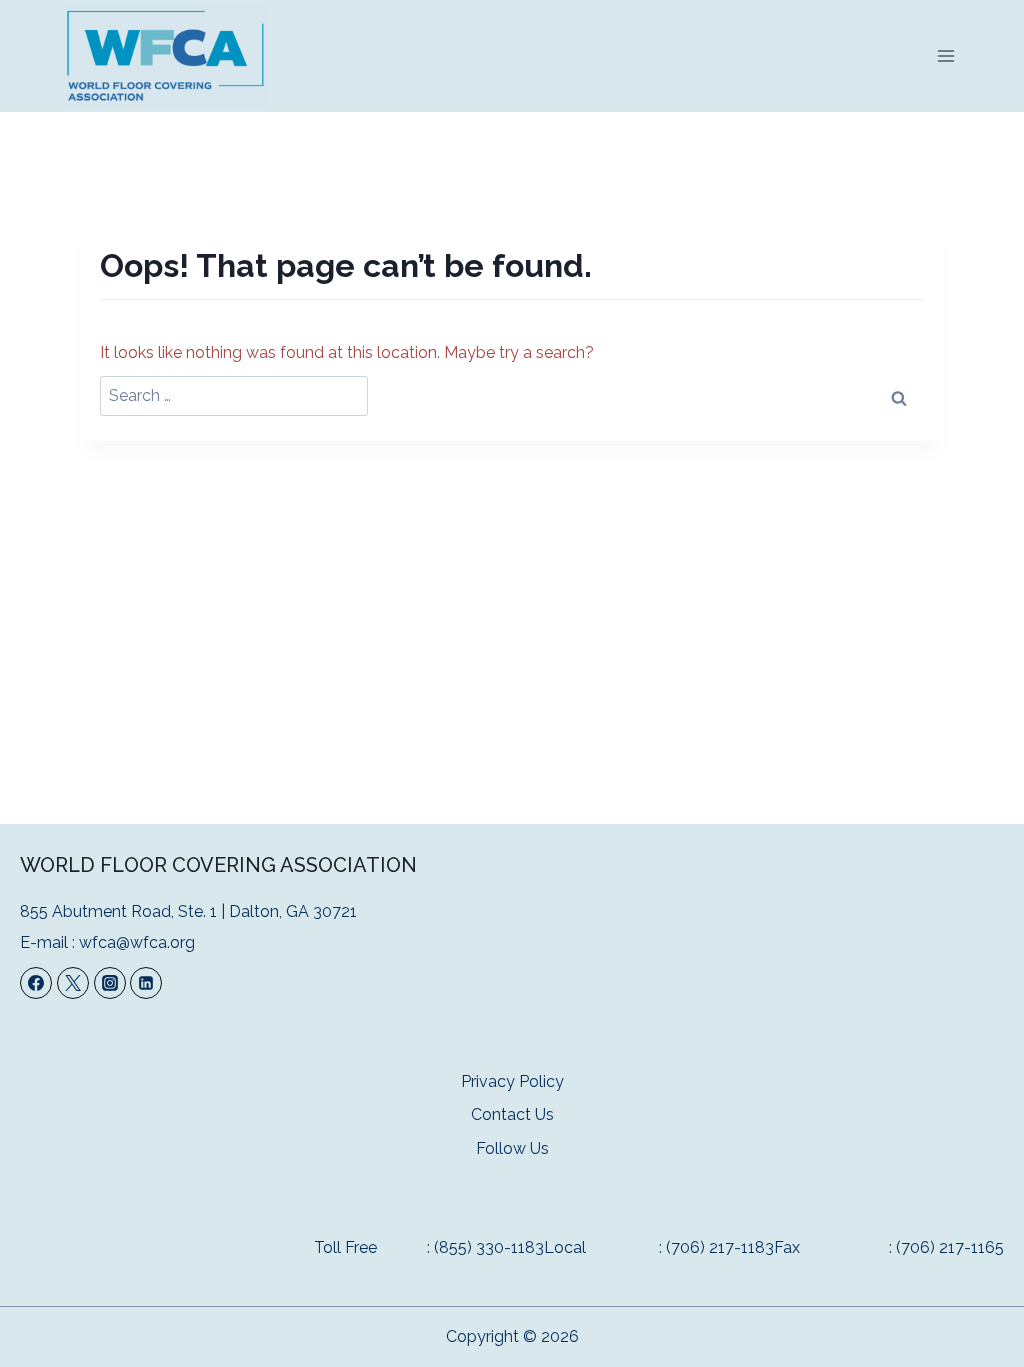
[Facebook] (36, 983)
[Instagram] (110, 983)
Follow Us (512, 1148)
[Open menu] (945, 55)
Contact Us (512, 1114)
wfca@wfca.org (137, 942)
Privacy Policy (512, 1081)
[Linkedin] (146, 983)
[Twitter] (73, 983)
